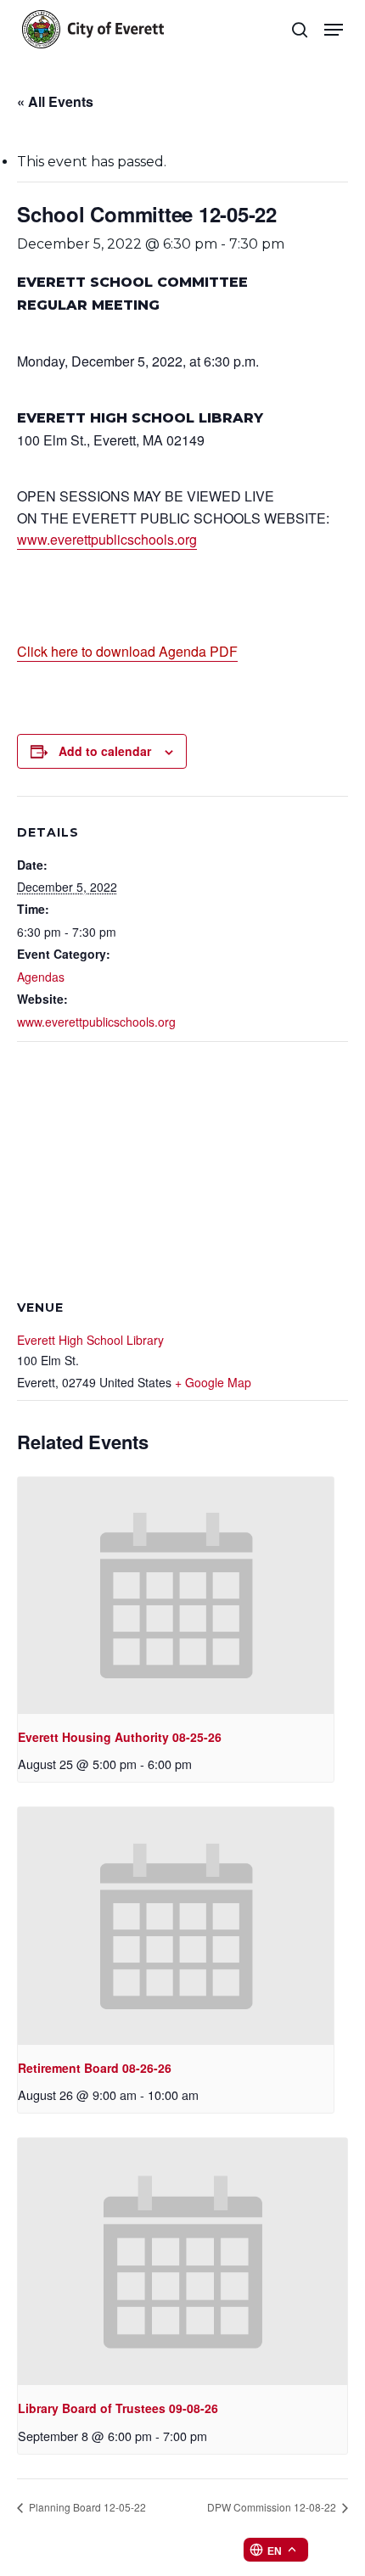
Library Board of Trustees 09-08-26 (118, 2408)
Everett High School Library (90, 1340)
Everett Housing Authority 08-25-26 (120, 1737)
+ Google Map (213, 1382)
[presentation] (176, 1596)
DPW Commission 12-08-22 (273, 2507)
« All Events (55, 101)
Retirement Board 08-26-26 (95, 2068)
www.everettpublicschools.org (107, 539)
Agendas (41, 977)
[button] (334, 30)
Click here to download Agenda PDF (127, 651)
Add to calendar (105, 751)
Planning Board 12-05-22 (86, 2507)
